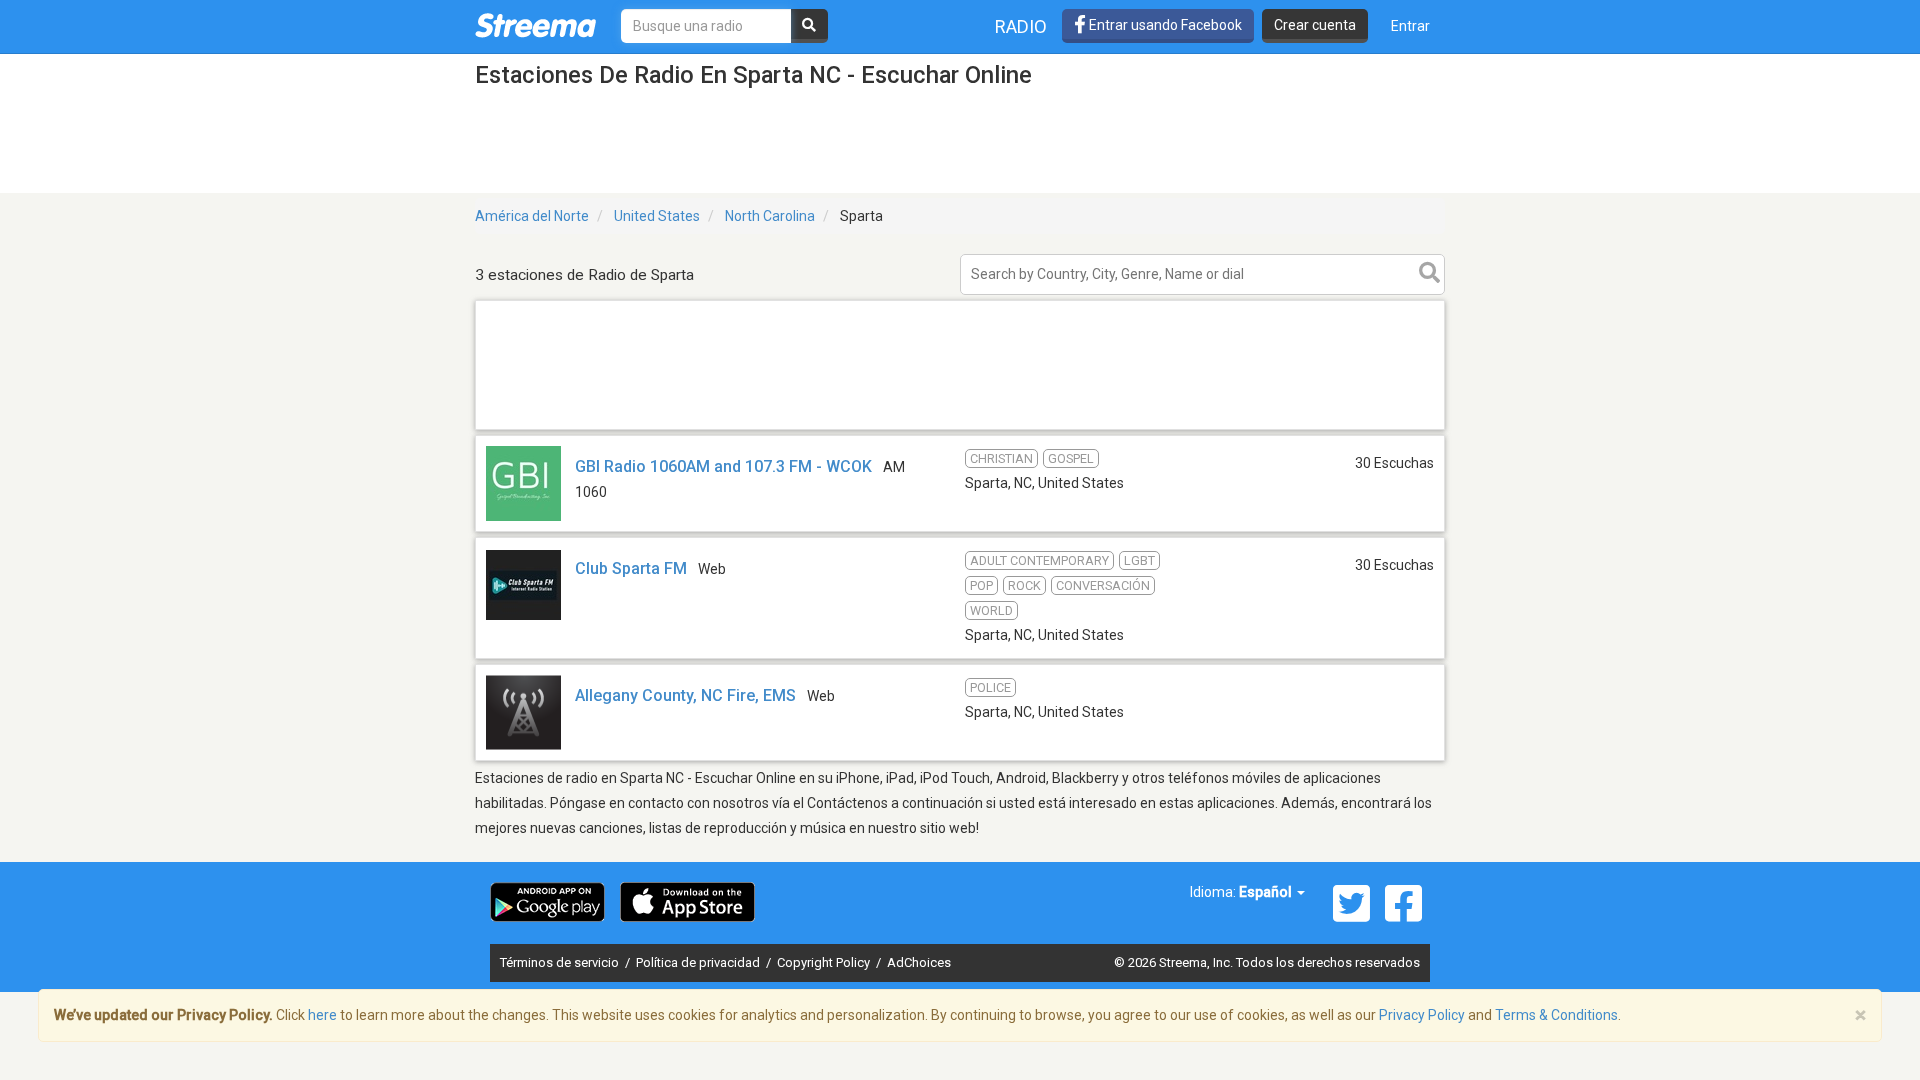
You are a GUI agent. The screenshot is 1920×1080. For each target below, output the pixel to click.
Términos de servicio (561, 962)
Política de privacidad (699, 962)
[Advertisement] (960, 428)
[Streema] (535, 25)
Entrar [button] (1410, 26)
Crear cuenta (1315, 25)
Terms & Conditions (1556, 1015)
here (322, 1015)
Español (1267, 892)
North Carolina (770, 216)
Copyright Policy (825, 962)
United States (657, 216)
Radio (1021, 26)
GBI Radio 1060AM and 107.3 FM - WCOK (723, 466)
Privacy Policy (1422, 1015)
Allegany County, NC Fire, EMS (685, 695)
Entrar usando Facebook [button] (1164, 25)
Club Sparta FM (631, 568)
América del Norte (532, 216)
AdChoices (919, 962)
